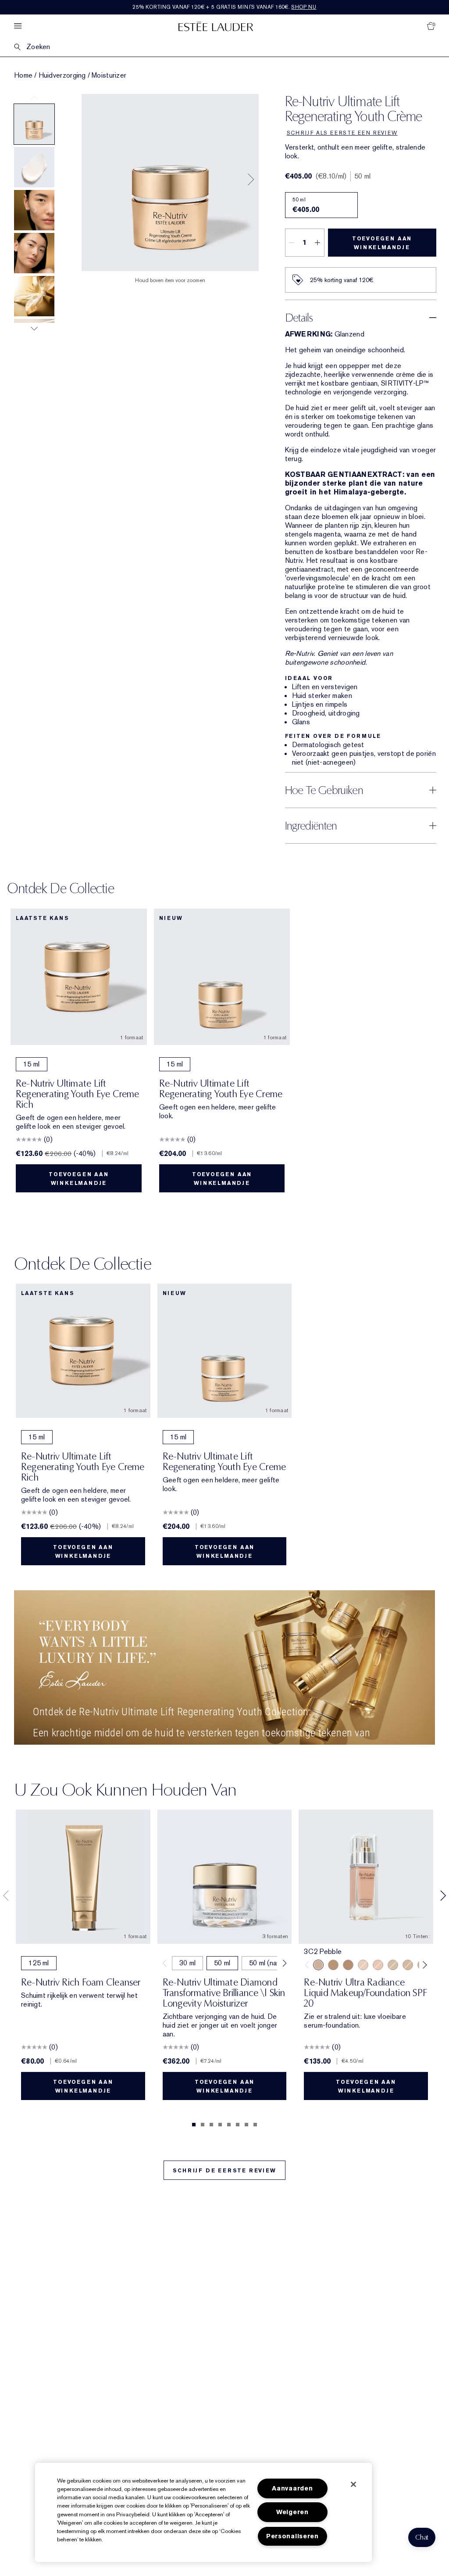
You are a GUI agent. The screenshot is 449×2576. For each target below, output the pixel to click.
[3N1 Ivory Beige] (408, 1965)
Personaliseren (292, 2536)
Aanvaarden (292, 2488)
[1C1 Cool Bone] (363, 1965)
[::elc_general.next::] (423, 1965)
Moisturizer (109, 75)
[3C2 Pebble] (318, 1965)
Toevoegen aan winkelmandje (382, 243)
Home (23, 75)
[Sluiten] (353, 2484)
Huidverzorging (62, 75)
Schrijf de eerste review (224, 2171)
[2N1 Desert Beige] (393, 1965)
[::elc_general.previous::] (309, 1965)
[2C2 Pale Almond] (348, 1965)
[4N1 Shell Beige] (333, 1965)
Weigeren (292, 2512)
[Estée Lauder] (216, 26)
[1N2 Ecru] (378, 1965)
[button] (422, 2537)
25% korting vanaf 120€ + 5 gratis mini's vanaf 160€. (224, 7)
